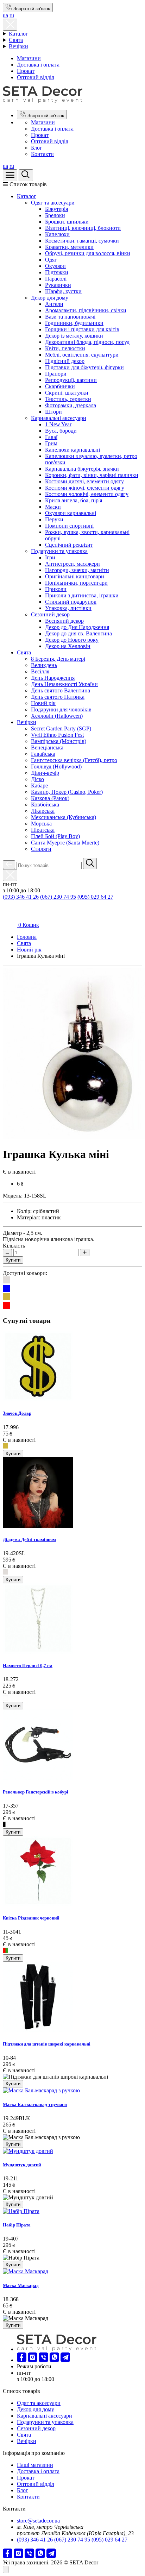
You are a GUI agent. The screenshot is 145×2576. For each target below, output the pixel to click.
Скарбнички (60, 386)
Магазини (29, 58)
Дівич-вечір (45, 773)
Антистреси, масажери (72, 564)
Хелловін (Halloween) (57, 716)
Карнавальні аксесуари (59, 418)
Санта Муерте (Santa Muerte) (65, 843)
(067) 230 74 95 (58, 897)
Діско (37, 779)
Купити (13, 1260)
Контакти (42, 154)
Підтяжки (57, 272)
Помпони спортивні (69, 526)
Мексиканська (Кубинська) (64, 817)
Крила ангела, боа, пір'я (74, 500)
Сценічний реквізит (69, 545)
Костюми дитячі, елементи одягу (84, 481)
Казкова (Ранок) (50, 798)
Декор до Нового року (72, 640)
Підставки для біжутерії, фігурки (84, 367)
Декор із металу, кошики (74, 336)
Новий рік (43, 703)
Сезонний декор (50, 614)
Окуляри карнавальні (71, 513)
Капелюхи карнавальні (72, 450)
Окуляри (55, 266)
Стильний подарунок (71, 602)
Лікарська (43, 811)
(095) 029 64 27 (95, 897)
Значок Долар (17, 1413)
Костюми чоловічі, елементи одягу (87, 494)
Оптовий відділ (36, 77)
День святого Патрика (58, 697)
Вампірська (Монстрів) (59, 741)
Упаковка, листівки (68, 608)
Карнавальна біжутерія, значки (82, 469)
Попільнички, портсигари (76, 583)
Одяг (51, 260)
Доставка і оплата (38, 65)
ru (12, 15)
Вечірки (18, 46)
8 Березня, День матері (58, 659)
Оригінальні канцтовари (75, 576)
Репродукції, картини (71, 380)
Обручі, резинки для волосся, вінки (88, 253)
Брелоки (55, 215)
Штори (53, 412)
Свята (16, 40)
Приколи (56, 589)
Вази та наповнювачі (70, 317)
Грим (51, 443)
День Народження (53, 678)
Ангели (54, 304)
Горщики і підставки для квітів (82, 329)
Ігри (50, 557)
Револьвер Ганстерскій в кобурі (36, 1792)
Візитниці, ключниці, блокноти (83, 228)
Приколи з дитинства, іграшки (82, 595)
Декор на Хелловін (68, 646)
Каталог (18, 34)
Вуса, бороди (61, 431)
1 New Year (58, 424)
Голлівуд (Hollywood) (56, 766)
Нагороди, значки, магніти (77, 570)
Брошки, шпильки (67, 222)
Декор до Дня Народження (77, 627)
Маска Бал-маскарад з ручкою (35, 2104)
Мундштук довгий (22, 2165)
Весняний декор (64, 621)
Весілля (40, 671)
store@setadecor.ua (38, 2521)
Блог (37, 148)
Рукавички (58, 285)
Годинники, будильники (74, 323)
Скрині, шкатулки (67, 393)
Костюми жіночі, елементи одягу (85, 488)
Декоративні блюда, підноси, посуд (87, 342)
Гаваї (51, 437)
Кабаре (39, 786)
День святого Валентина (61, 690)
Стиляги (41, 849)
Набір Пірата (17, 2225)
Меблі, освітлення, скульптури (82, 355)
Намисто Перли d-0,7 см (28, 1666)
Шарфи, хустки (63, 291)
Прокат (26, 71)
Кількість (14, 1246)
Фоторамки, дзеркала (71, 405)
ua (5, 15)
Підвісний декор (65, 361)
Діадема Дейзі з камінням (29, 1540)
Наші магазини (35, 2465)
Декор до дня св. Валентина (78, 633)
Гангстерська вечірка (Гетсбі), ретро (74, 760)
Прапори (56, 374)
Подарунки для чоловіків (61, 709)
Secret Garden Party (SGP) (61, 728)
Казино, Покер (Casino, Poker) (67, 792)
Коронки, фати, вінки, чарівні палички (92, 475)
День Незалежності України (64, 684)
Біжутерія (56, 209)
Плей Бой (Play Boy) (55, 836)
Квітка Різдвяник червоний (31, 1918)
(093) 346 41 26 (21, 897)
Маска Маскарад (21, 2285)
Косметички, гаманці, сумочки (82, 241)
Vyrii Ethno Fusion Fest (57, 735)
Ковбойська (45, 805)
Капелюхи (57, 234)
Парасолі (56, 279)
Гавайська (43, 754)
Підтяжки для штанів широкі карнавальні (47, 2044)
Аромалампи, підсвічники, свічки (86, 310)
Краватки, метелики (69, 247)
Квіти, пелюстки (65, 348)
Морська (41, 824)
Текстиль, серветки (68, 399)
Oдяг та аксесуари (53, 203)
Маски (53, 507)
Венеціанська (47, 747)
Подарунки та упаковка (59, 551)
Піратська (43, 830)
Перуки (54, 519)
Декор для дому (50, 298)
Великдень (44, 665)
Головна (27, 937)
